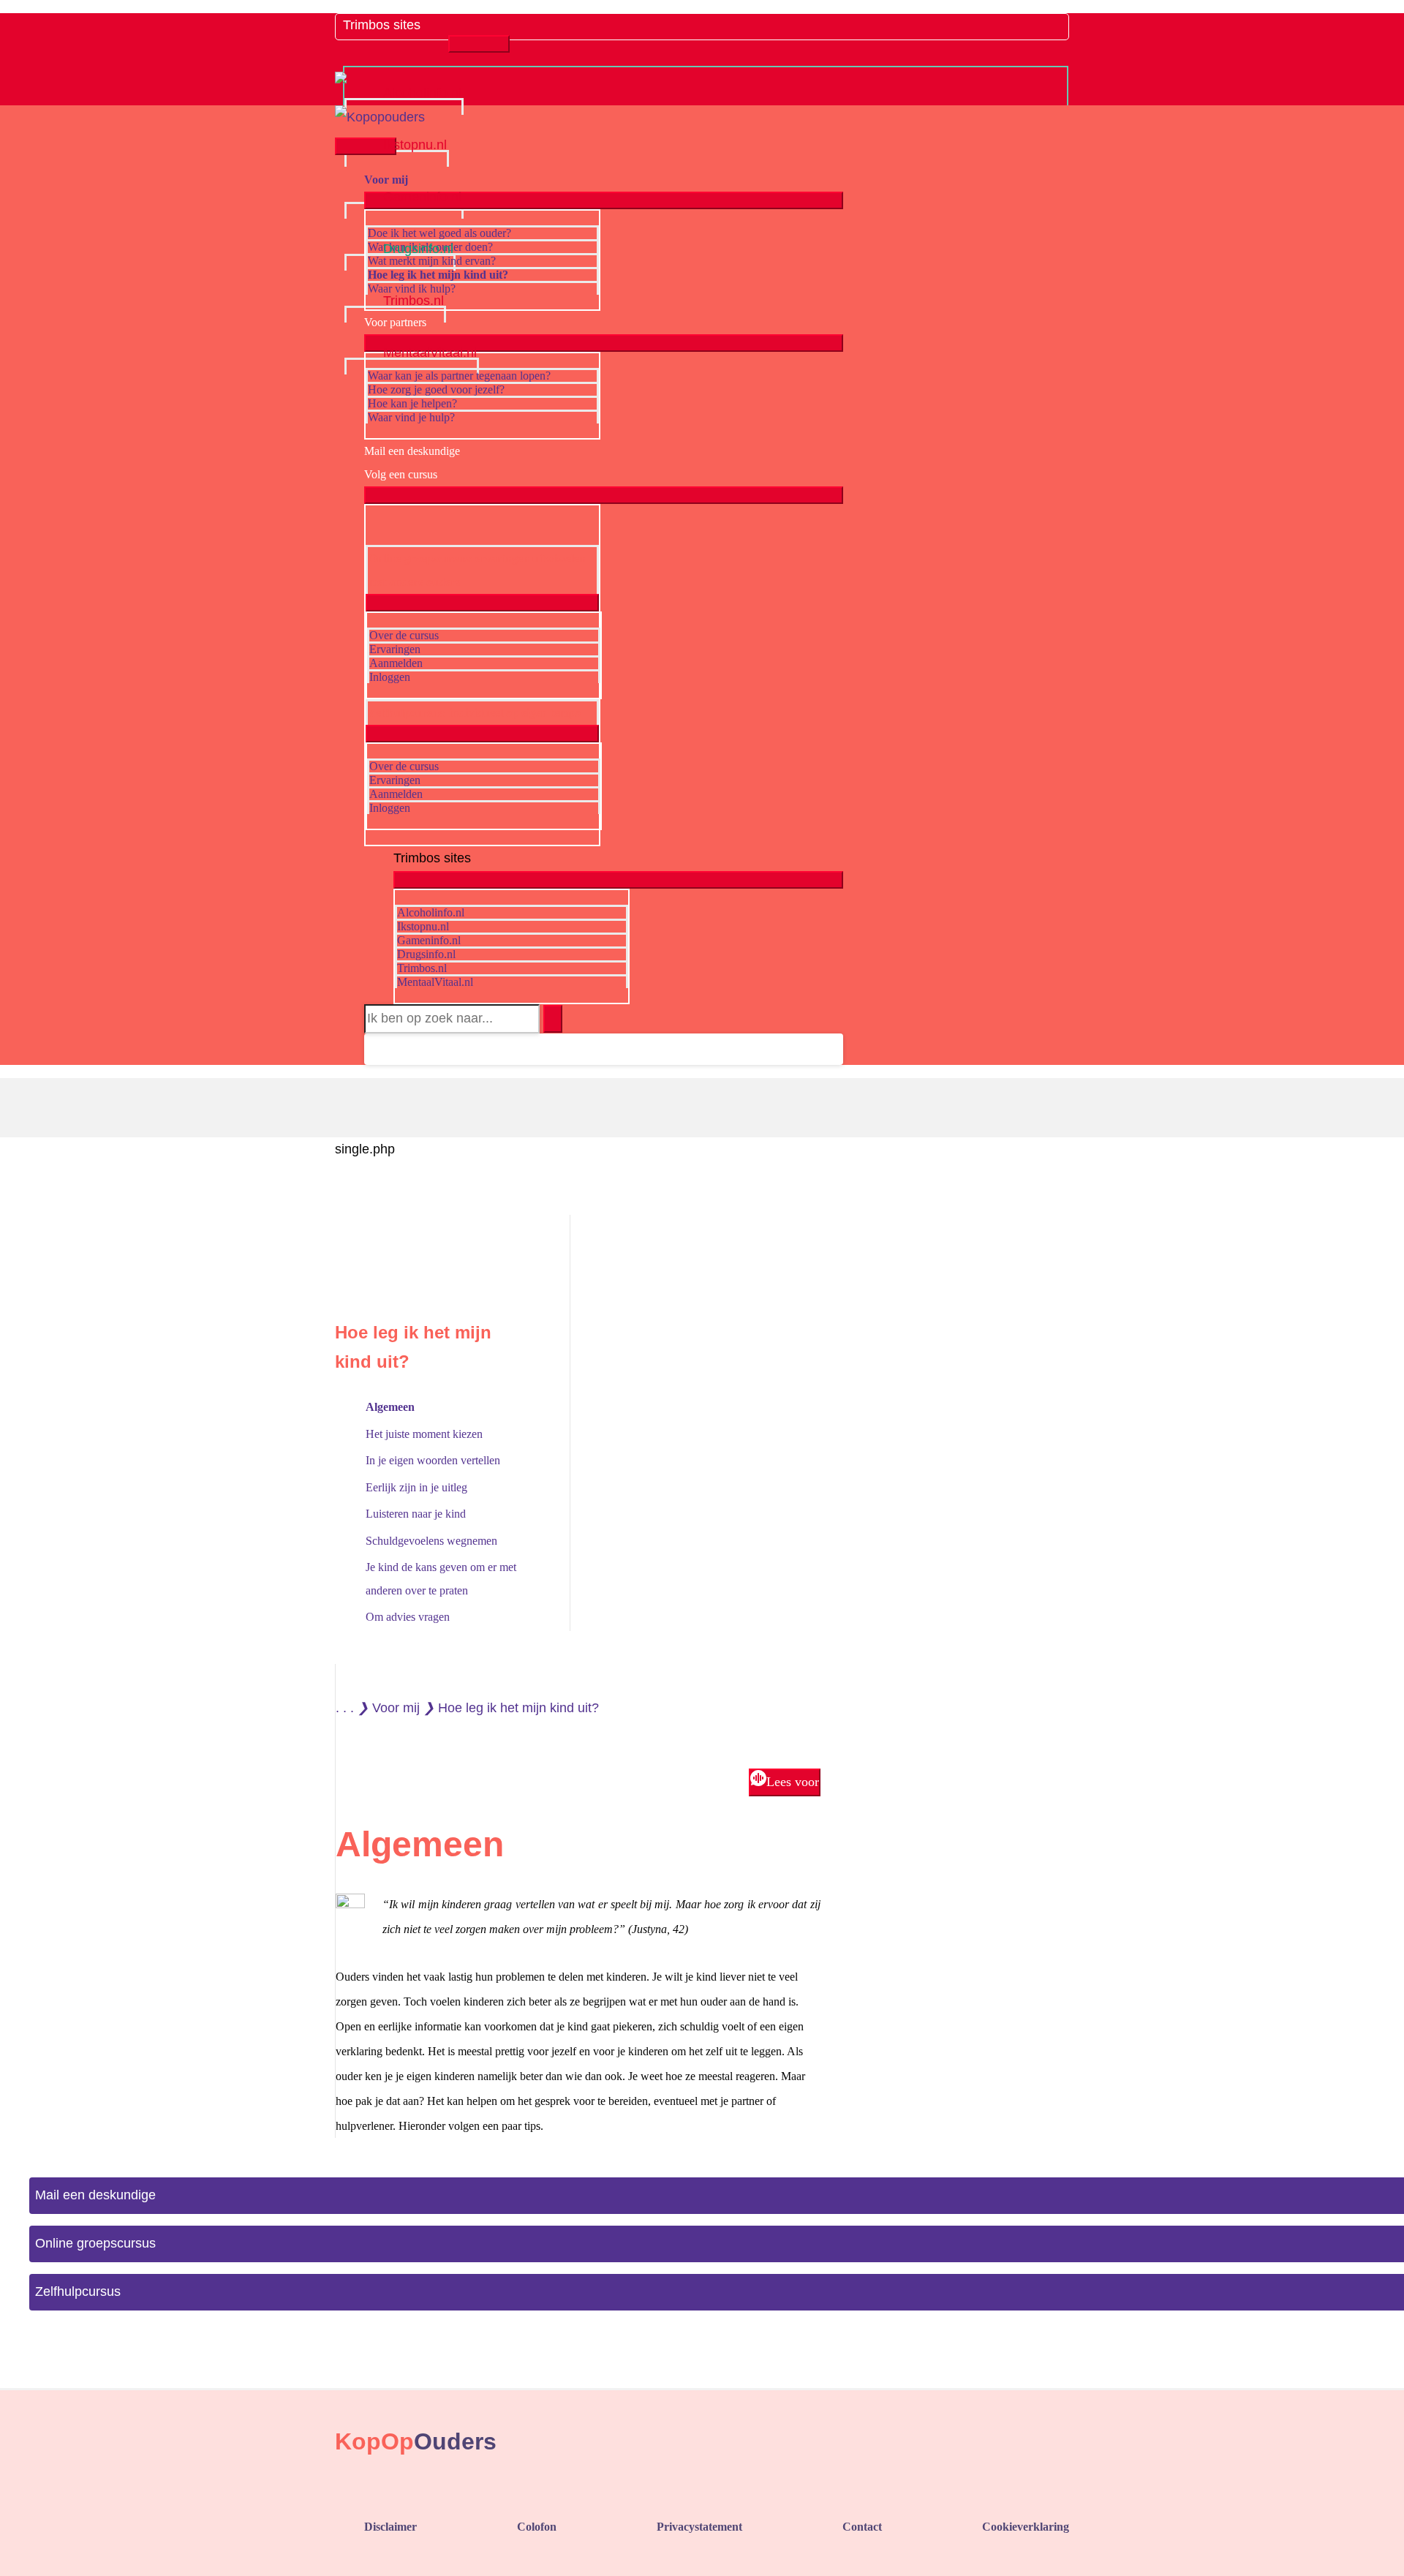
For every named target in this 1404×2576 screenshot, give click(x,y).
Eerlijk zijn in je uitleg (416, 1487)
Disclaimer (390, 2527)
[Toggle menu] (479, 44)
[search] (452, 1019)
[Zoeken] (553, 1019)
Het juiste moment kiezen (424, 1434)
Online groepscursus (95, 2243)
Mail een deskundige (95, 2195)
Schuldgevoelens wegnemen (431, 1541)
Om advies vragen (408, 1617)
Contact (862, 2527)
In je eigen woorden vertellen (433, 1460)
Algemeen (390, 1407)
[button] (377, 1049)
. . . (345, 1708)
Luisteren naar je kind (416, 1514)
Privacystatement (699, 2527)
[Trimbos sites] (396, 39)
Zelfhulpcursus (78, 2291)
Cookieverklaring (1026, 2527)
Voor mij (396, 1708)
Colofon (537, 2527)
